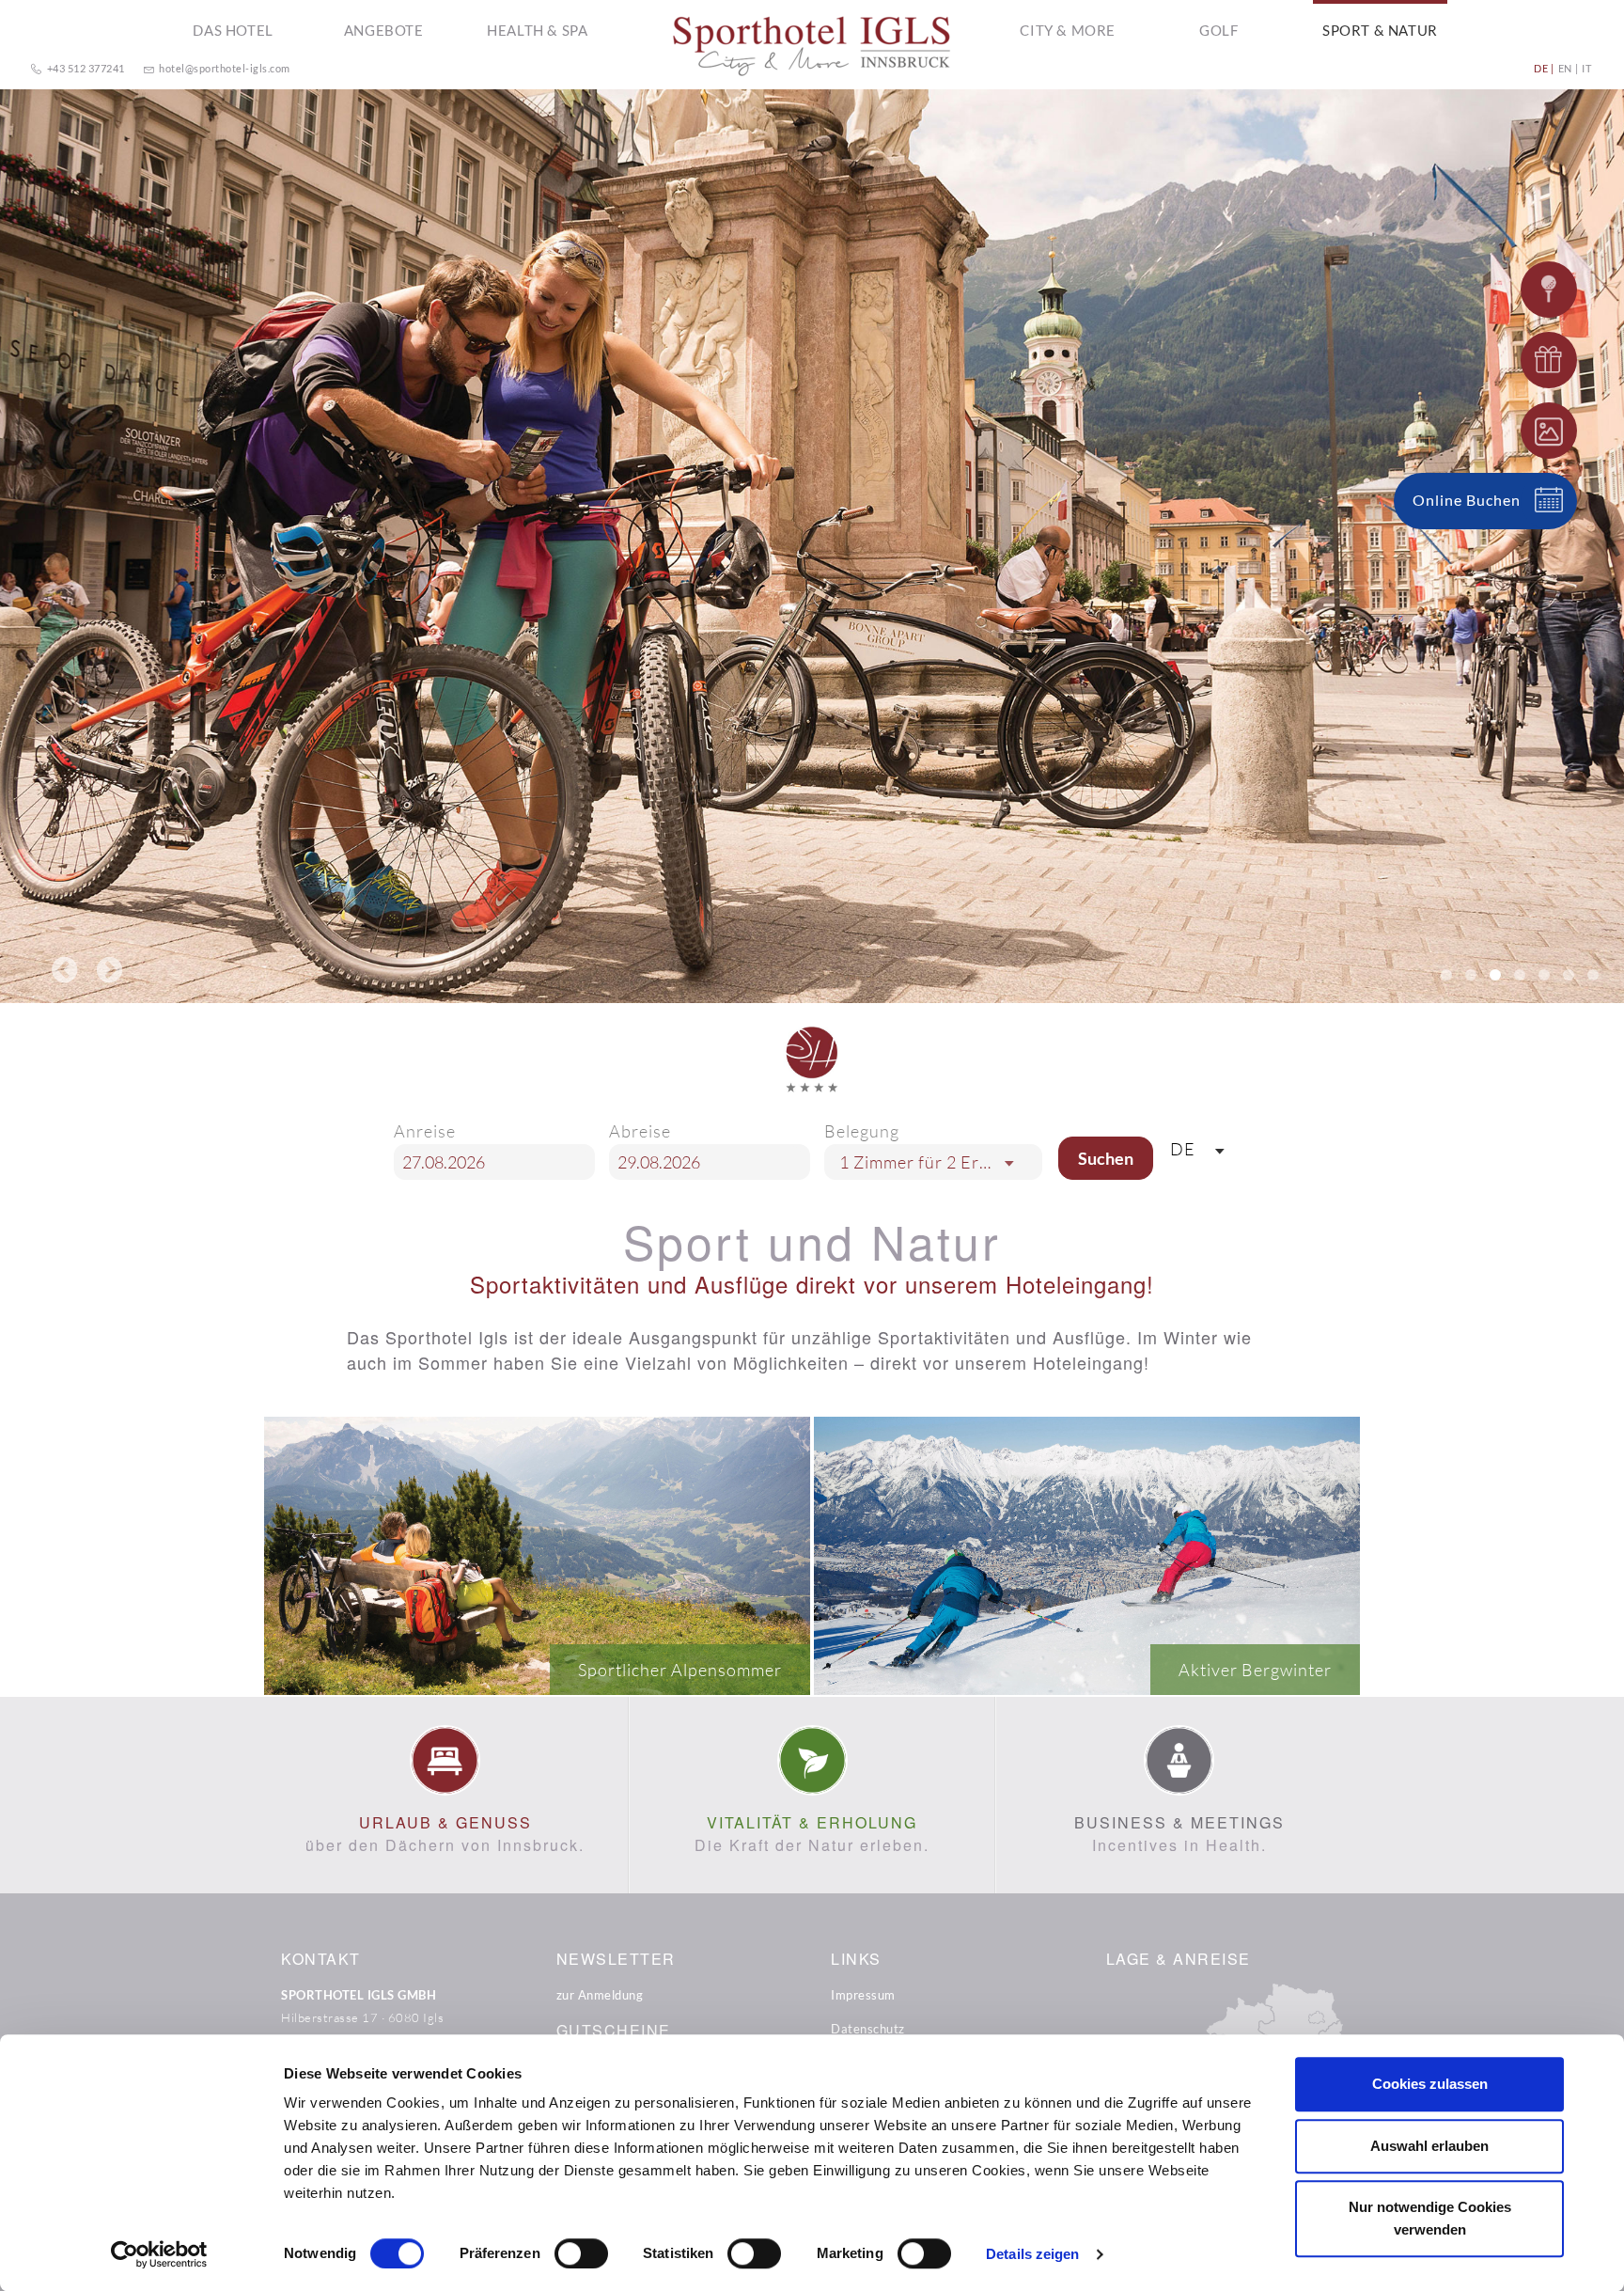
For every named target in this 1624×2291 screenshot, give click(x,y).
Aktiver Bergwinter (1255, 1670)
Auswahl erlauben (1429, 2146)
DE (1541, 68)
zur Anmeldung (600, 1995)
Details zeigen (1032, 2254)
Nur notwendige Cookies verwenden (1430, 2218)
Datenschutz (868, 2029)
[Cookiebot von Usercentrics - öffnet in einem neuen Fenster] (159, 2254)
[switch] (581, 2253)
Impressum (863, 1995)
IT (1586, 68)
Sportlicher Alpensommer (680, 1670)
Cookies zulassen (1430, 2084)
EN (1565, 68)
